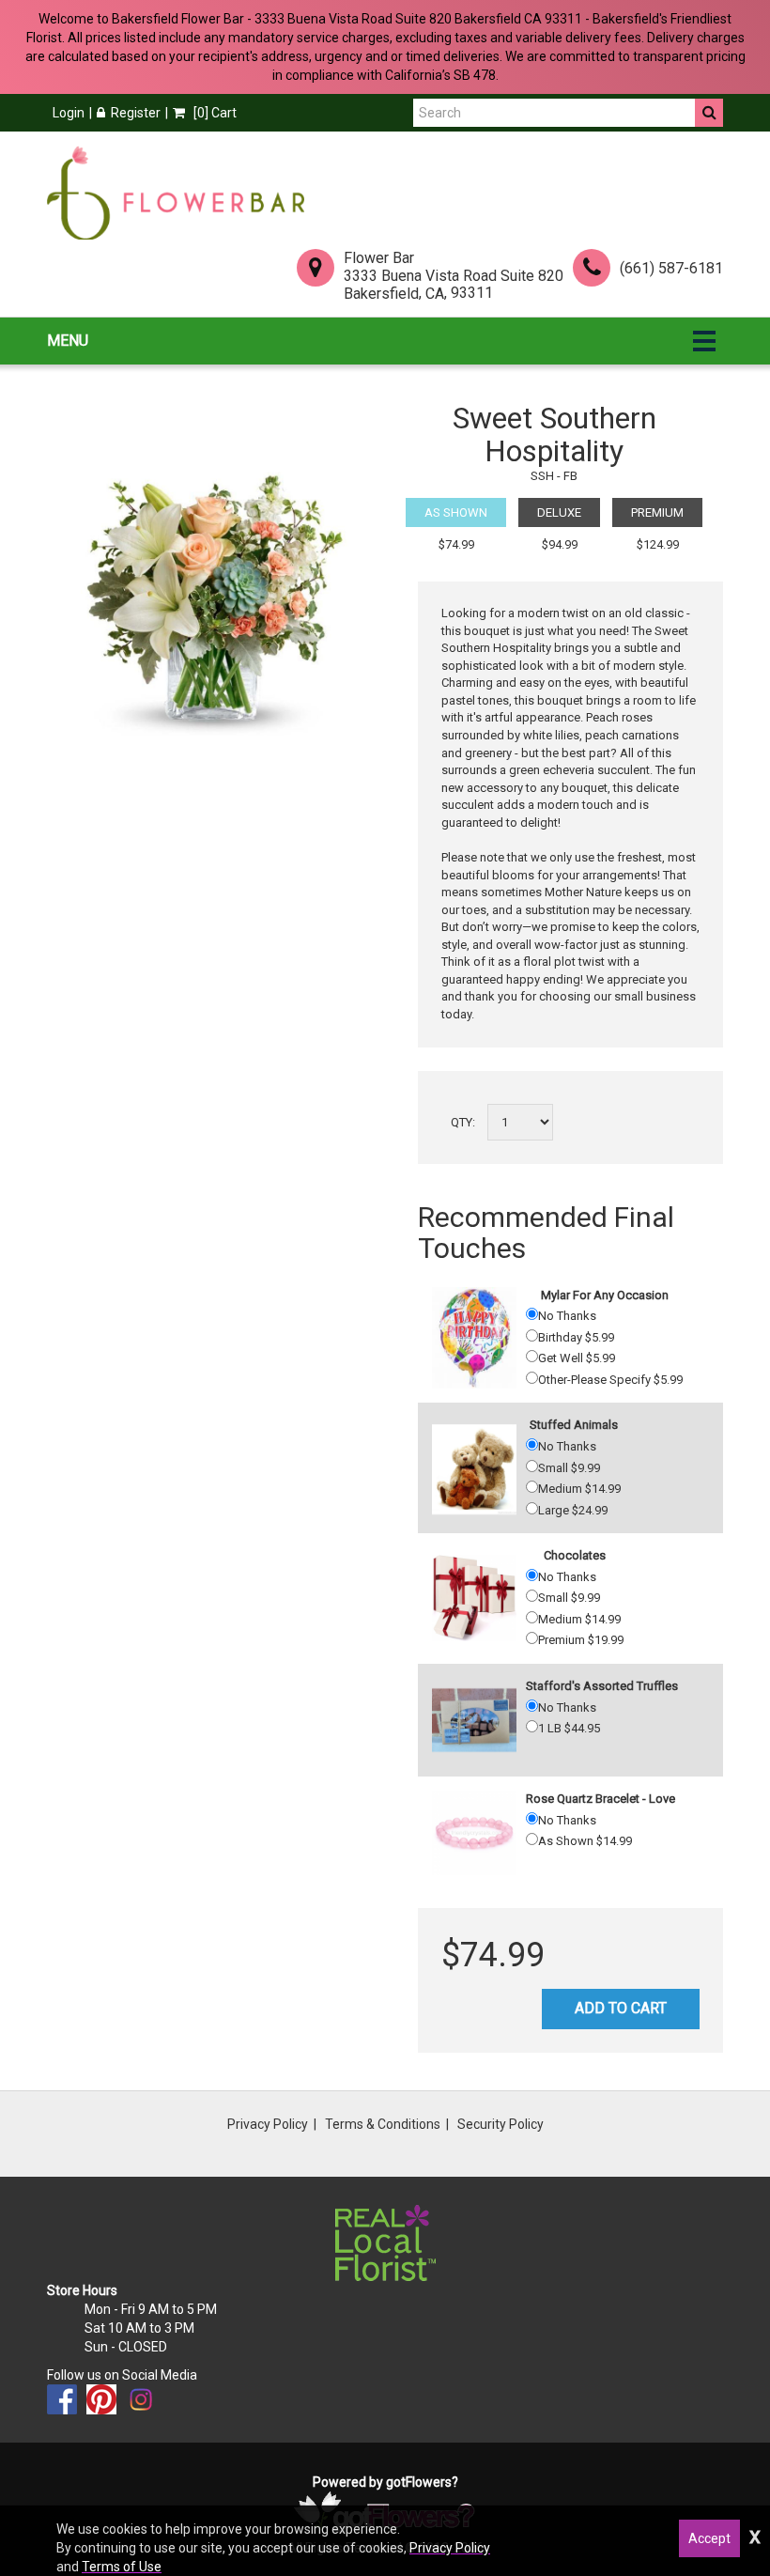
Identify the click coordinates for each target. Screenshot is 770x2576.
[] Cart (214, 113)
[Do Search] (709, 113)
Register (136, 113)
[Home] (176, 193)
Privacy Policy (268, 2124)
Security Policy (500, 2124)
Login (69, 113)
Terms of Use (122, 2567)
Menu (68, 341)
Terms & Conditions (383, 2124)
